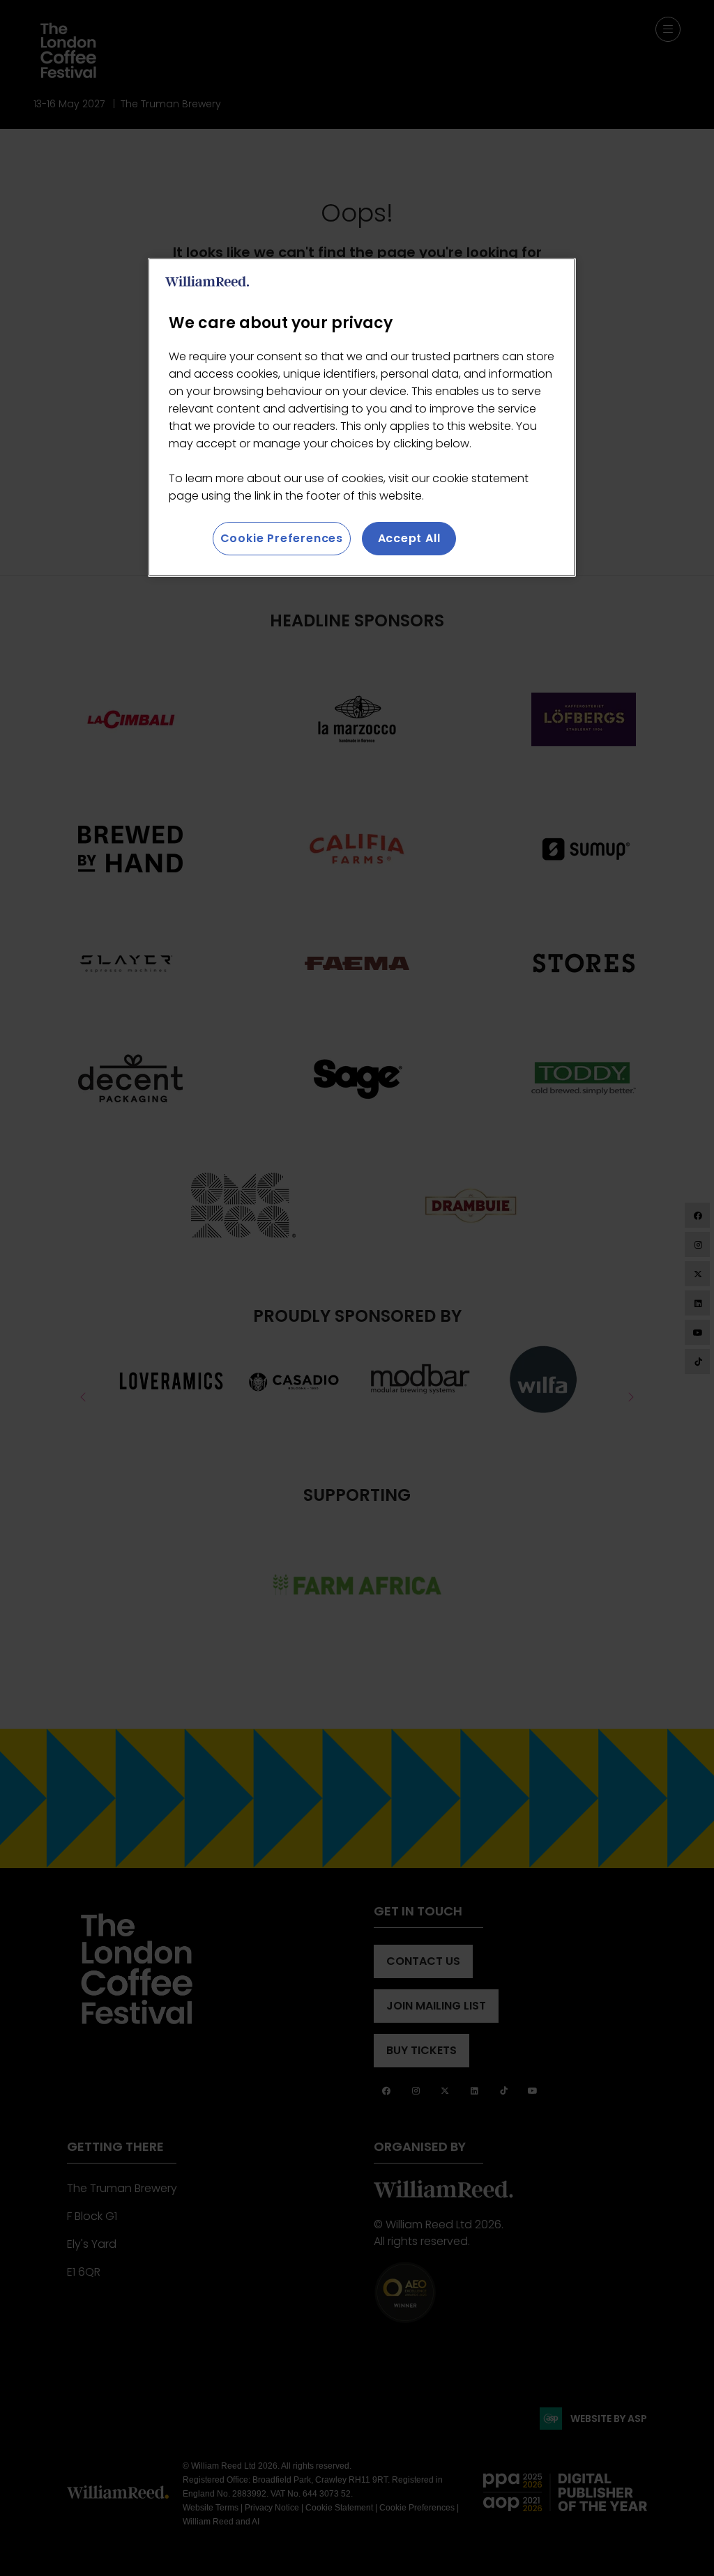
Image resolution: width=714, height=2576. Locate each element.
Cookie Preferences (282, 538)
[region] (362, 417)
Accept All (409, 538)
